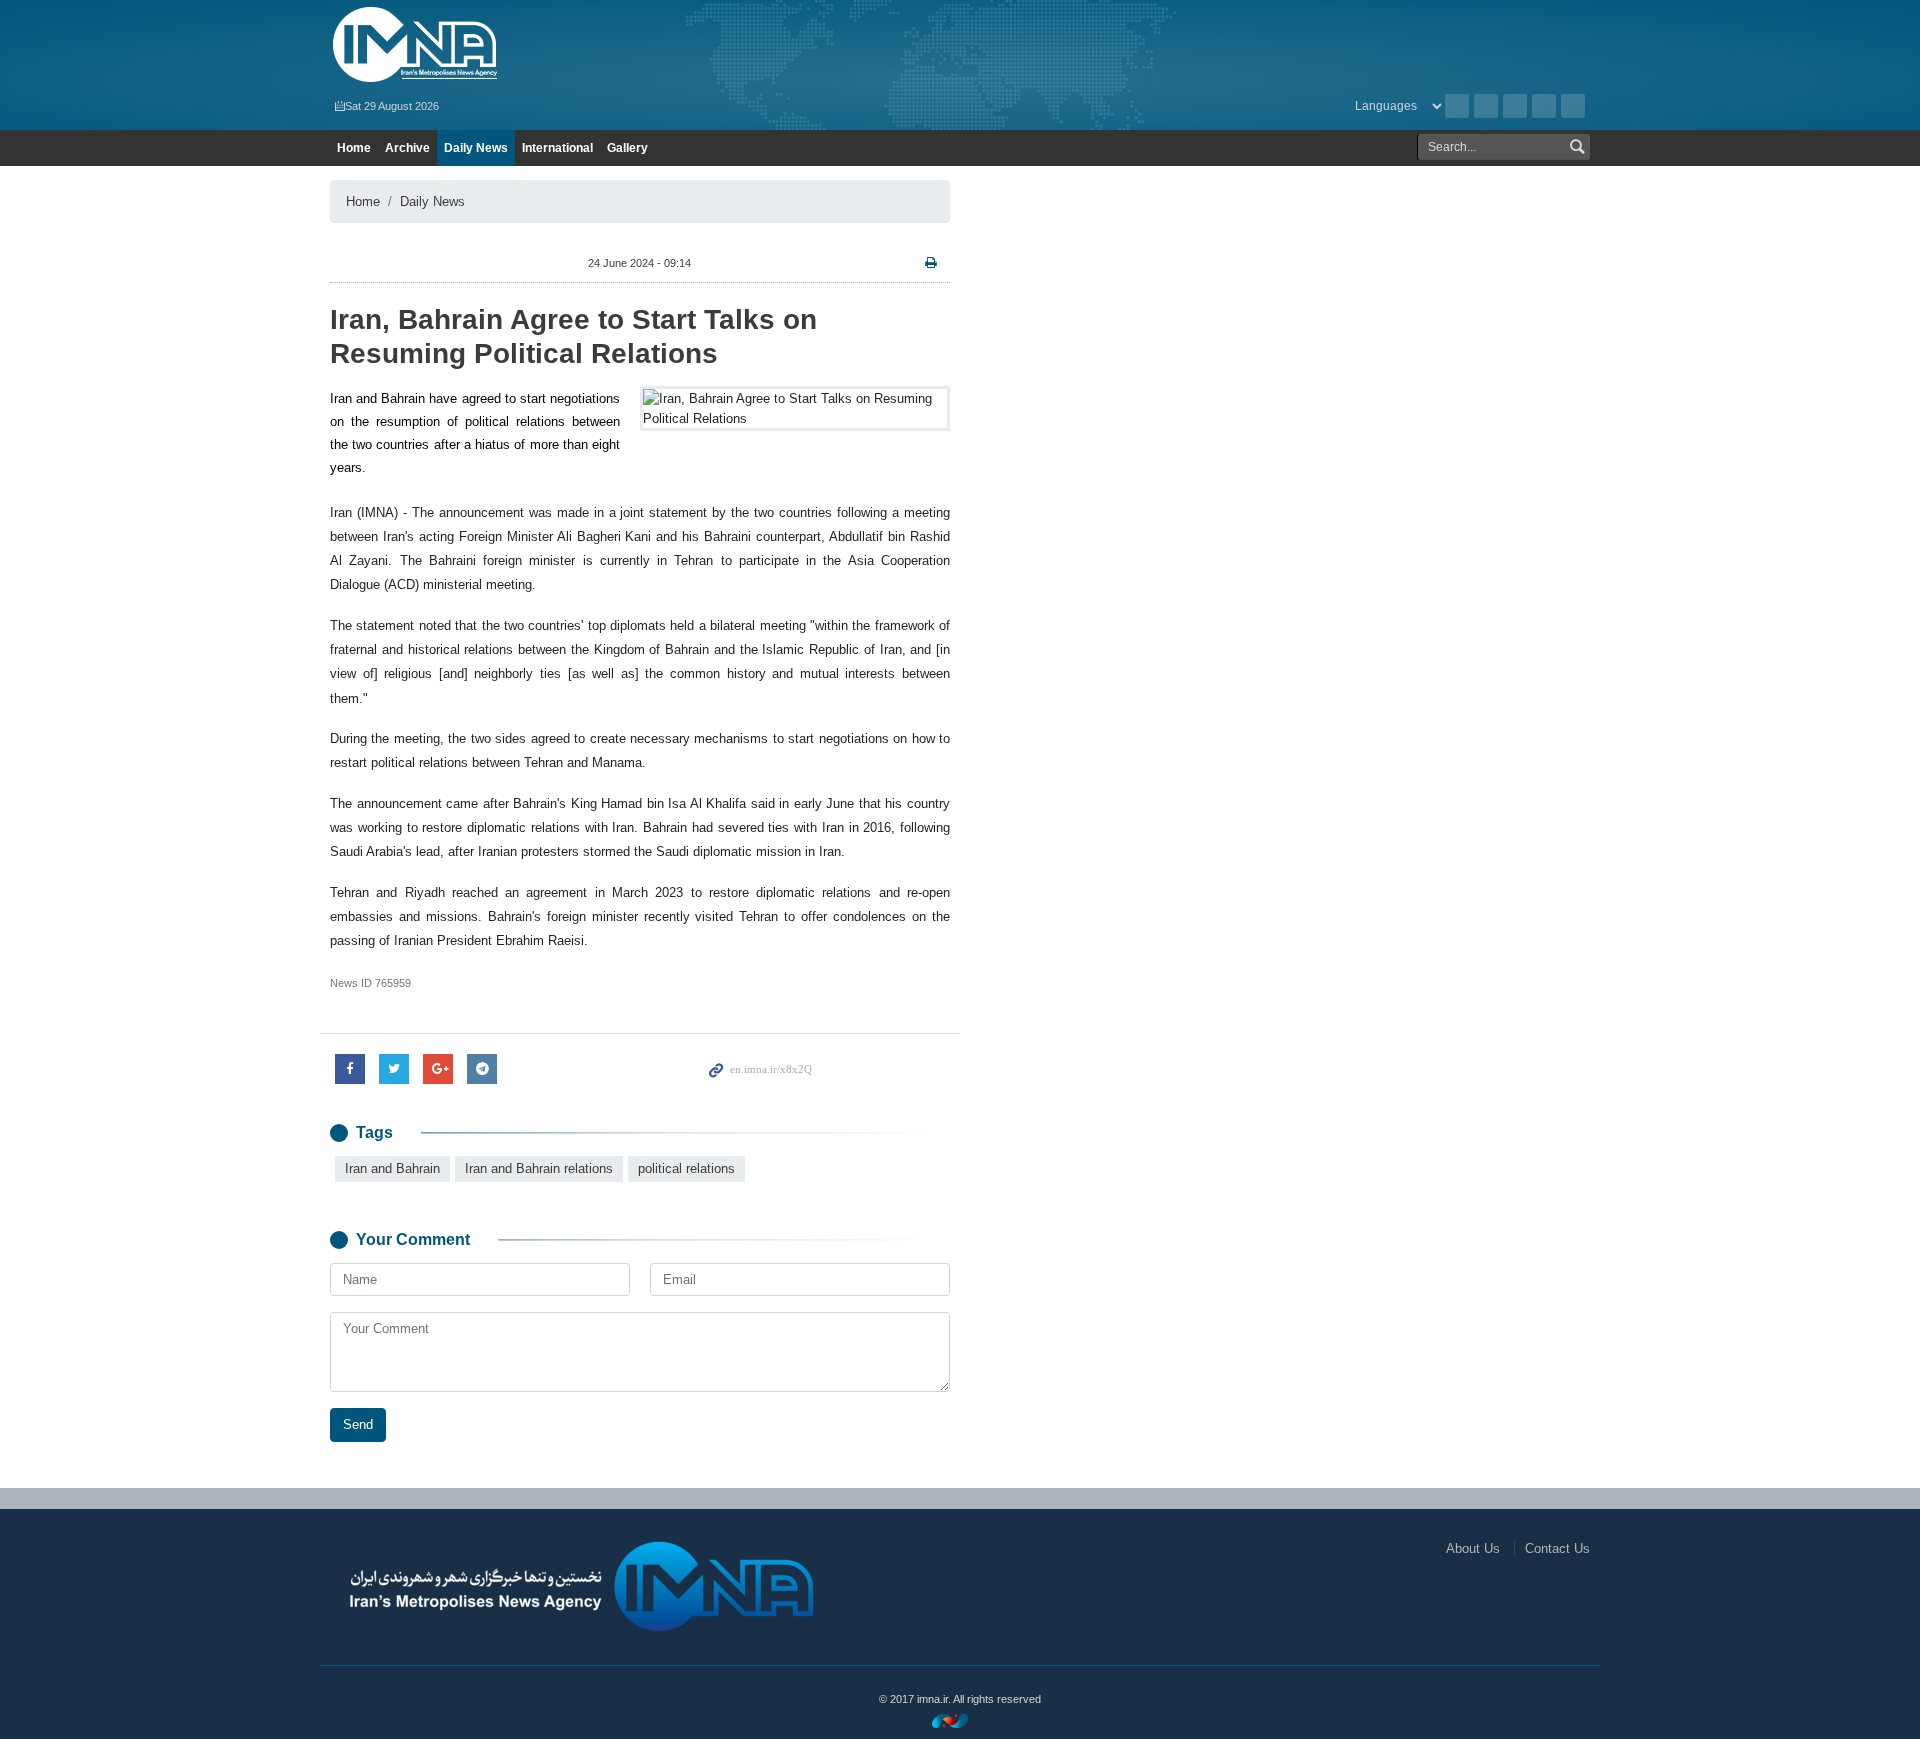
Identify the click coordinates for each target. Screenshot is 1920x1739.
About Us (1473, 1548)
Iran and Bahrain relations (539, 1168)
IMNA (533, 45)
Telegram (1573, 106)
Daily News (476, 148)
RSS (1486, 106)
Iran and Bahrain (392, 1168)
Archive (1457, 106)
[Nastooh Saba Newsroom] (960, 1720)
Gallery (627, 148)
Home (354, 148)
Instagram (1515, 106)
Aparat (1544, 106)
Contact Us (1557, 1548)
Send (358, 1424)
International (557, 148)
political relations (686, 1168)
